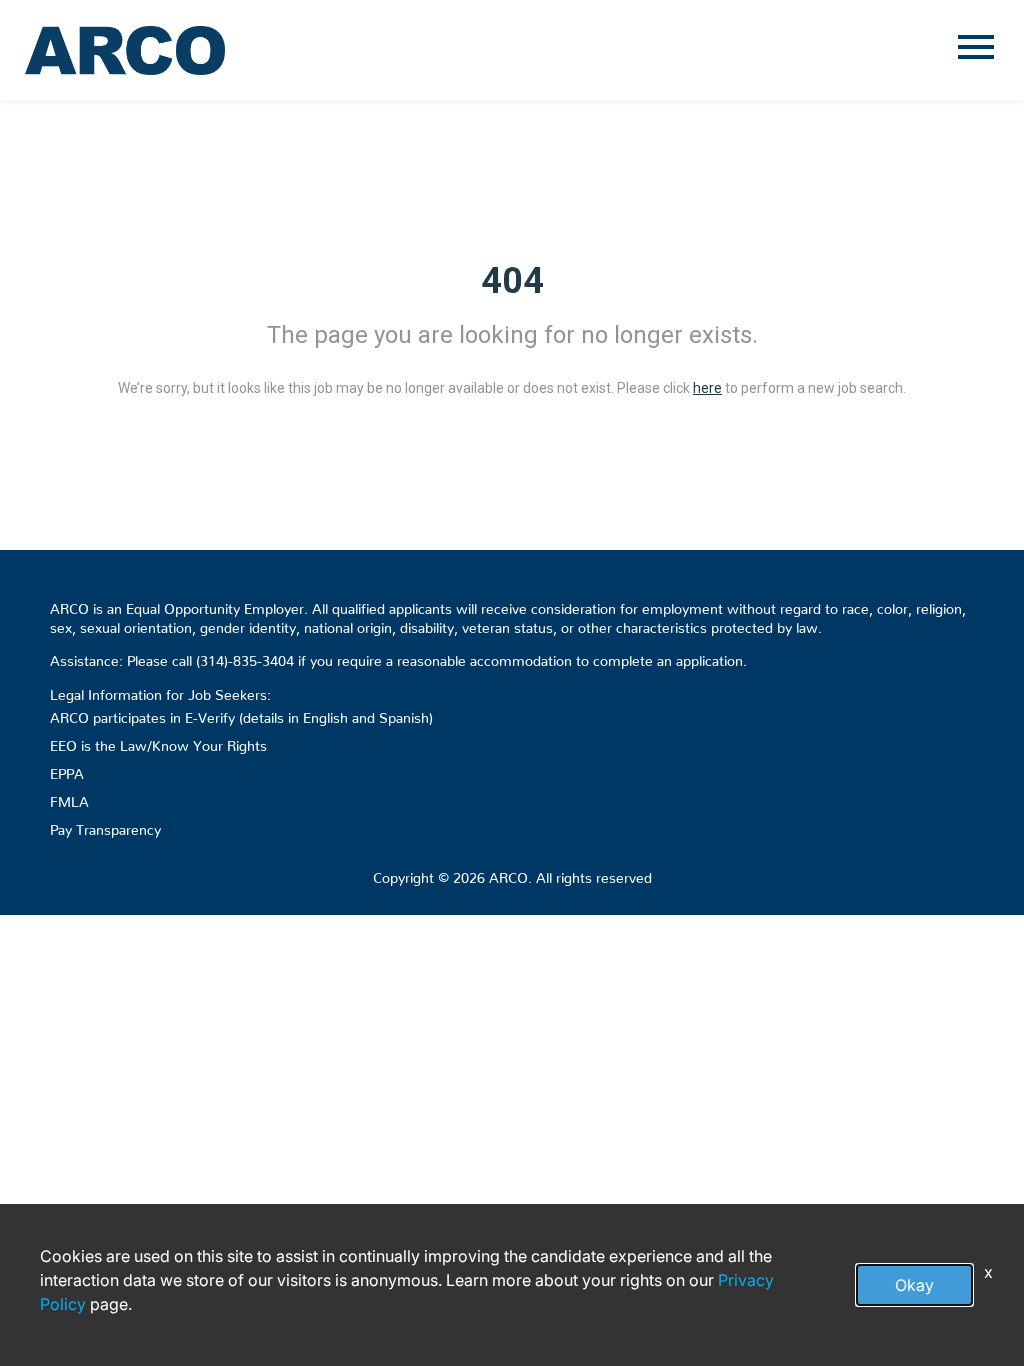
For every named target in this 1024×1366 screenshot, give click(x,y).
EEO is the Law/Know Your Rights (158, 742)
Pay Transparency (105, 826)
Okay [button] (914, 1285)
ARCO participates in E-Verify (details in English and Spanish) (241, 714)
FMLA (69, 798)
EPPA (67, 770)
